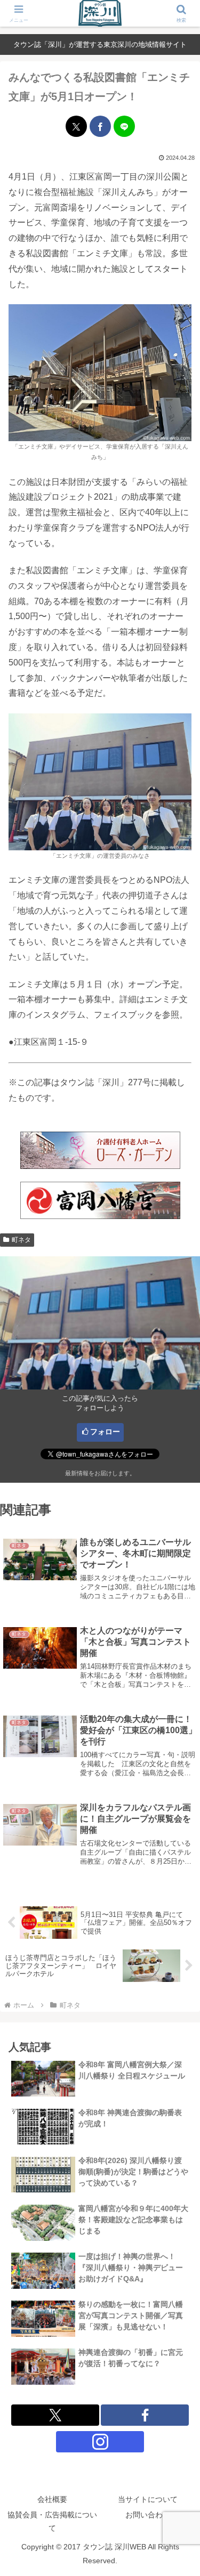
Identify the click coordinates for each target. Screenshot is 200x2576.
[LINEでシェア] (124, 126)
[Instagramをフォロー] (100, 2442)
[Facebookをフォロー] (145, 2415)
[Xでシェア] (76, 126)
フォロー (105, 1432)
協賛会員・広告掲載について (52, 2521)
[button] (179, 1769)
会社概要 (52, 2499)
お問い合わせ (148, 2515)
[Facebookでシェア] (100, 126)
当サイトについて (148, 2499)
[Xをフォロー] (55, 2415)
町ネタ (21, 1240)
